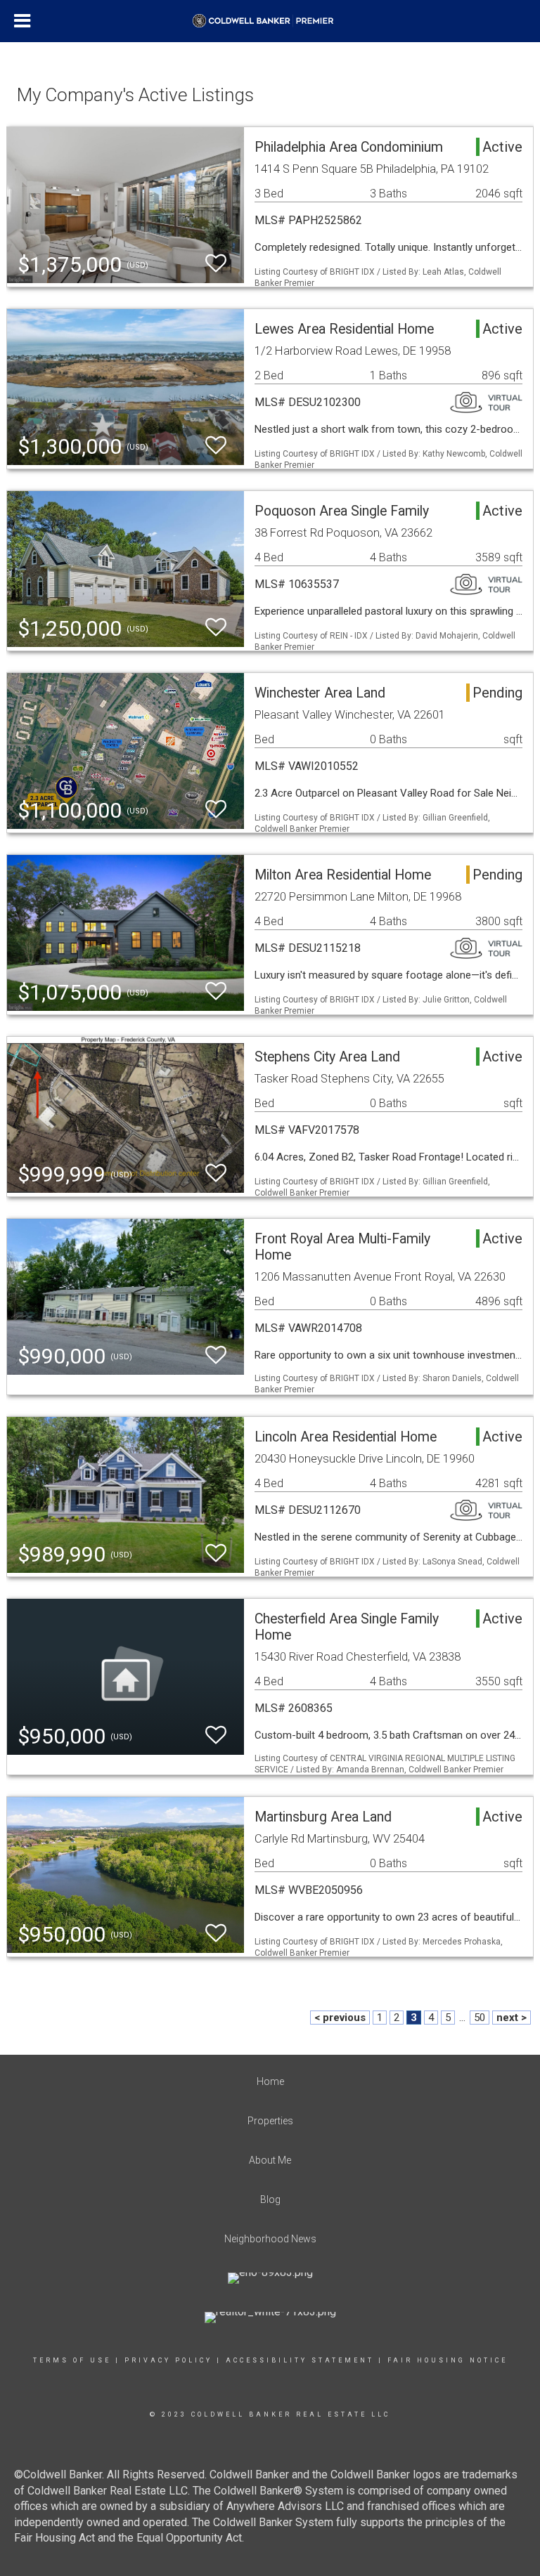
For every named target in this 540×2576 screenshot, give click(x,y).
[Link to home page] (270, 21)
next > (512, 2018)
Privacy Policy (168, 2360)
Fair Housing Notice (448, 2360)
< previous (340, 2018)
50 (480, 2018)
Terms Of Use (72, 2360)
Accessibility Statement (300, 2360)
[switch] (216, 264)
